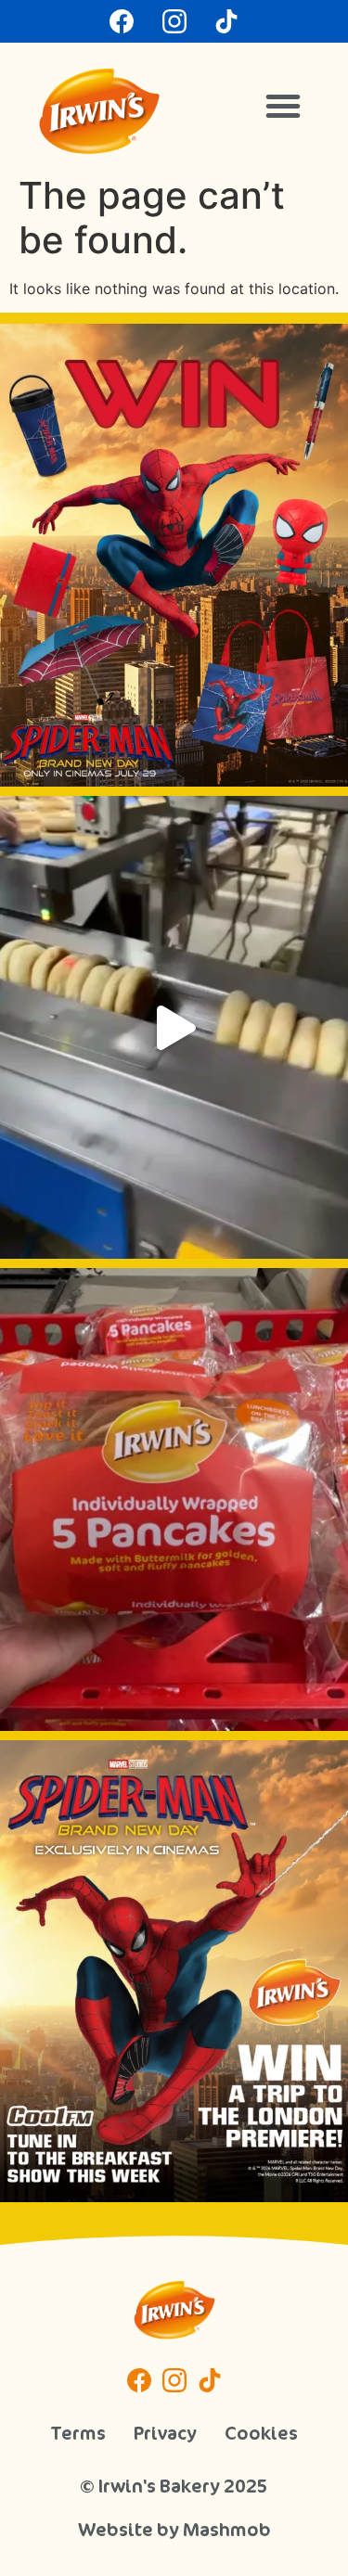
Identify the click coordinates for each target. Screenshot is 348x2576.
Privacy (165, 2433)
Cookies (261, 2433)
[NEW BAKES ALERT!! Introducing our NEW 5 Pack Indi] (174, 1499)
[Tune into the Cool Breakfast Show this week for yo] (174, 1972)
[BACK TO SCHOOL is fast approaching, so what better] (174, 555)
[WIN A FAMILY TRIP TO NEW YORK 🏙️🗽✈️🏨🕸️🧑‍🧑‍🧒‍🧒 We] (174, 1027)
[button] (283, 106)
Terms (78, 2433)
